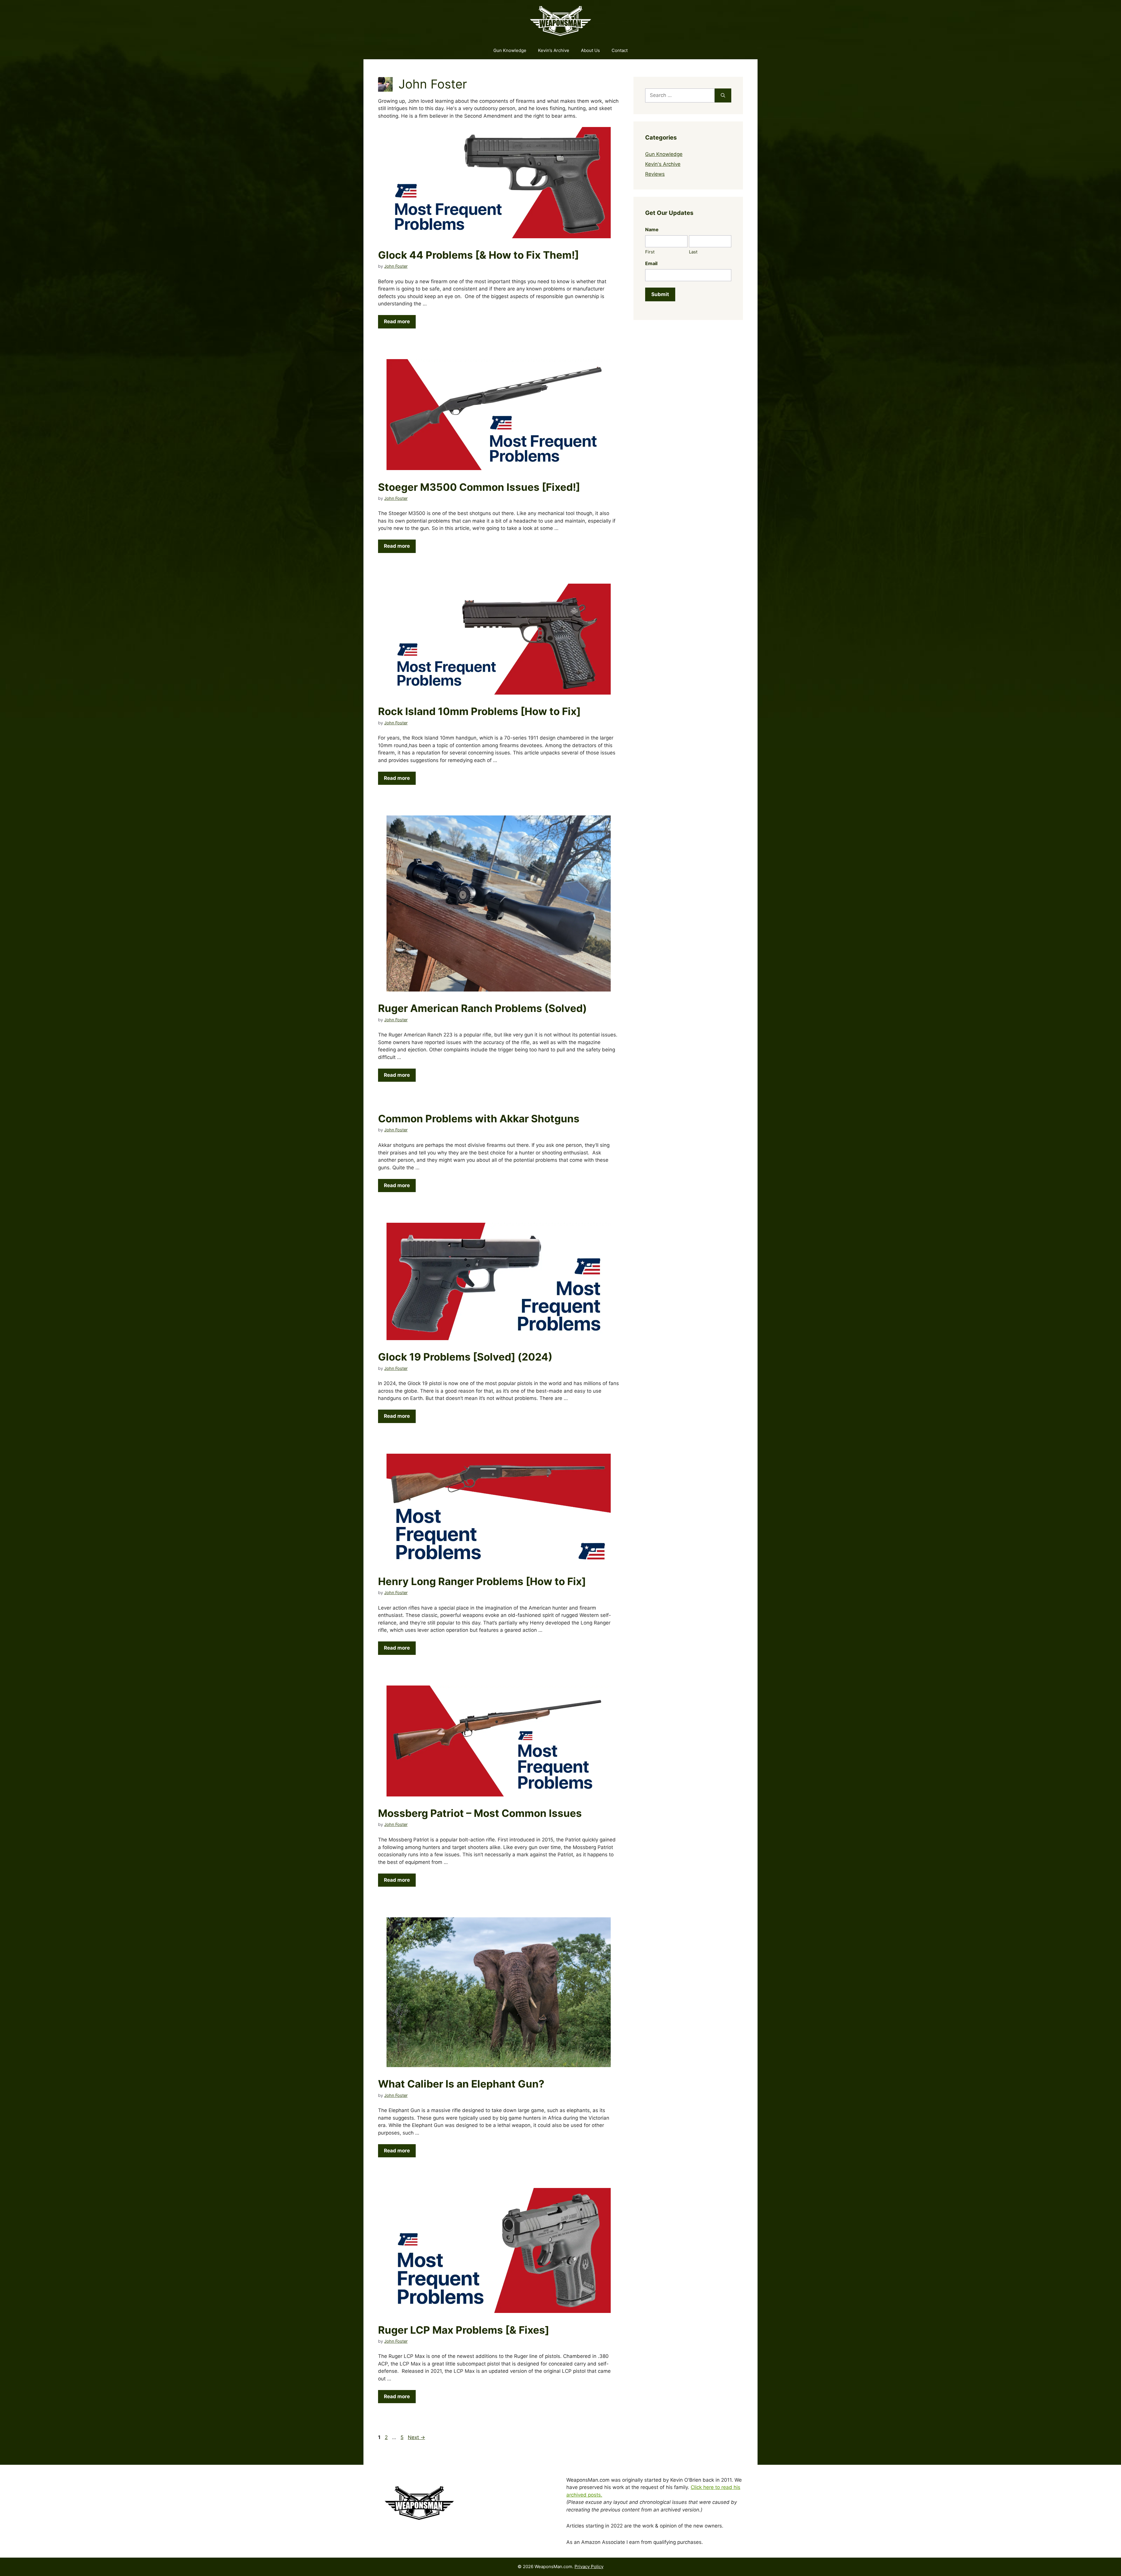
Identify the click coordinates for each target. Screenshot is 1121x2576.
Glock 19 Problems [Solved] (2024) (465, 1357)
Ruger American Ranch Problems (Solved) (482, 1008)
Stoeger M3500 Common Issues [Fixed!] (479, 487)
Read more (397, 321)
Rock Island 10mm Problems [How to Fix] (479, 711)
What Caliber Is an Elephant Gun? (461, 2084)
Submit (660, 294)
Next (416, 2437)
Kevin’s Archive (554, 50)
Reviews (655, 174)
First (650, 252)
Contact (620, 50)
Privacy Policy (589, 2567)
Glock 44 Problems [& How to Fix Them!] (478, 255)
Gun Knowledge (510, 50)
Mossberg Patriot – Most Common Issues (480, 1813)
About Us (590, 50)
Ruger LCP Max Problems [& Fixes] (464, 2330)
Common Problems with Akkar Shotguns (479, 1119)
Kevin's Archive (663, 164)
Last (693, 252)
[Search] (723, 95)
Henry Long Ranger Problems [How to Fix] (482, 1581)
